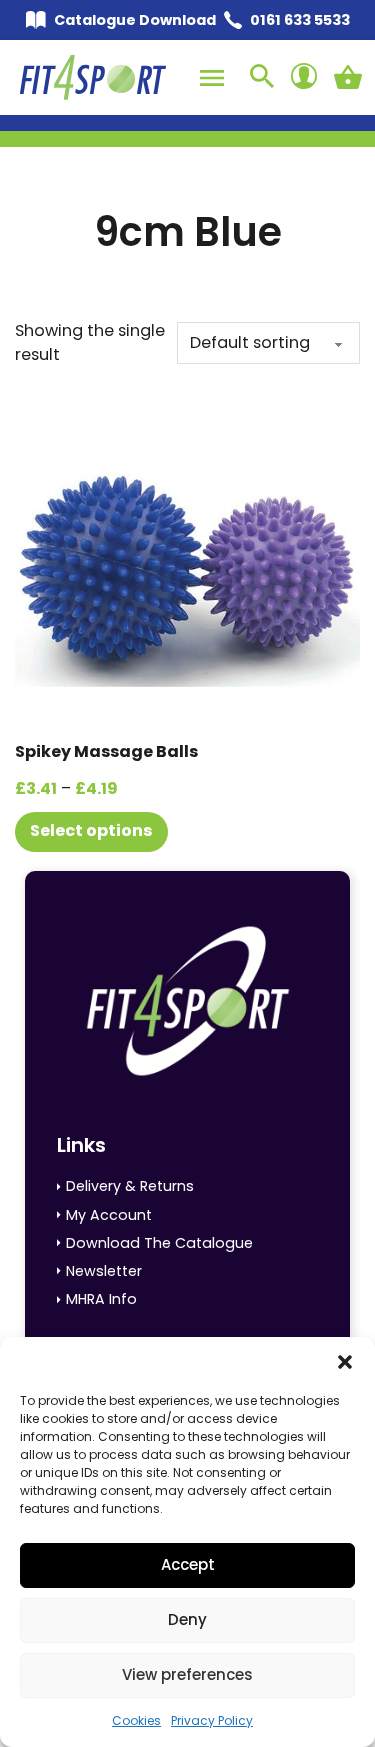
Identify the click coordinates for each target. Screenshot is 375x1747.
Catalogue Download (135, 20)
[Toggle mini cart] (348, 77)
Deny (187, 1619)
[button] (345, 1362)
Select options (91, 830)
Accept (188, 1564)
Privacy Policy (212, 1720)
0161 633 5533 (300, 20)
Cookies (136, 1720)
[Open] (212, 78)
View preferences (187, 1674)
